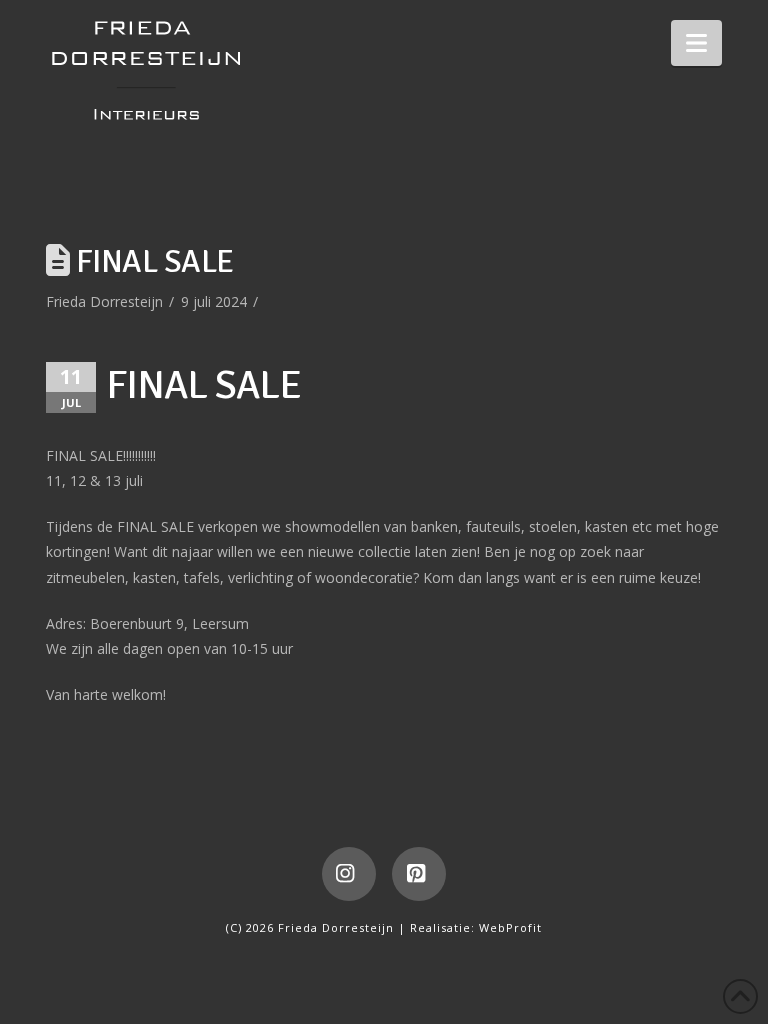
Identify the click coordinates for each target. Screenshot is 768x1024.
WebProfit (510, 927)
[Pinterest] (419, 874)
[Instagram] (349, 874)
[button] (696, 43)
